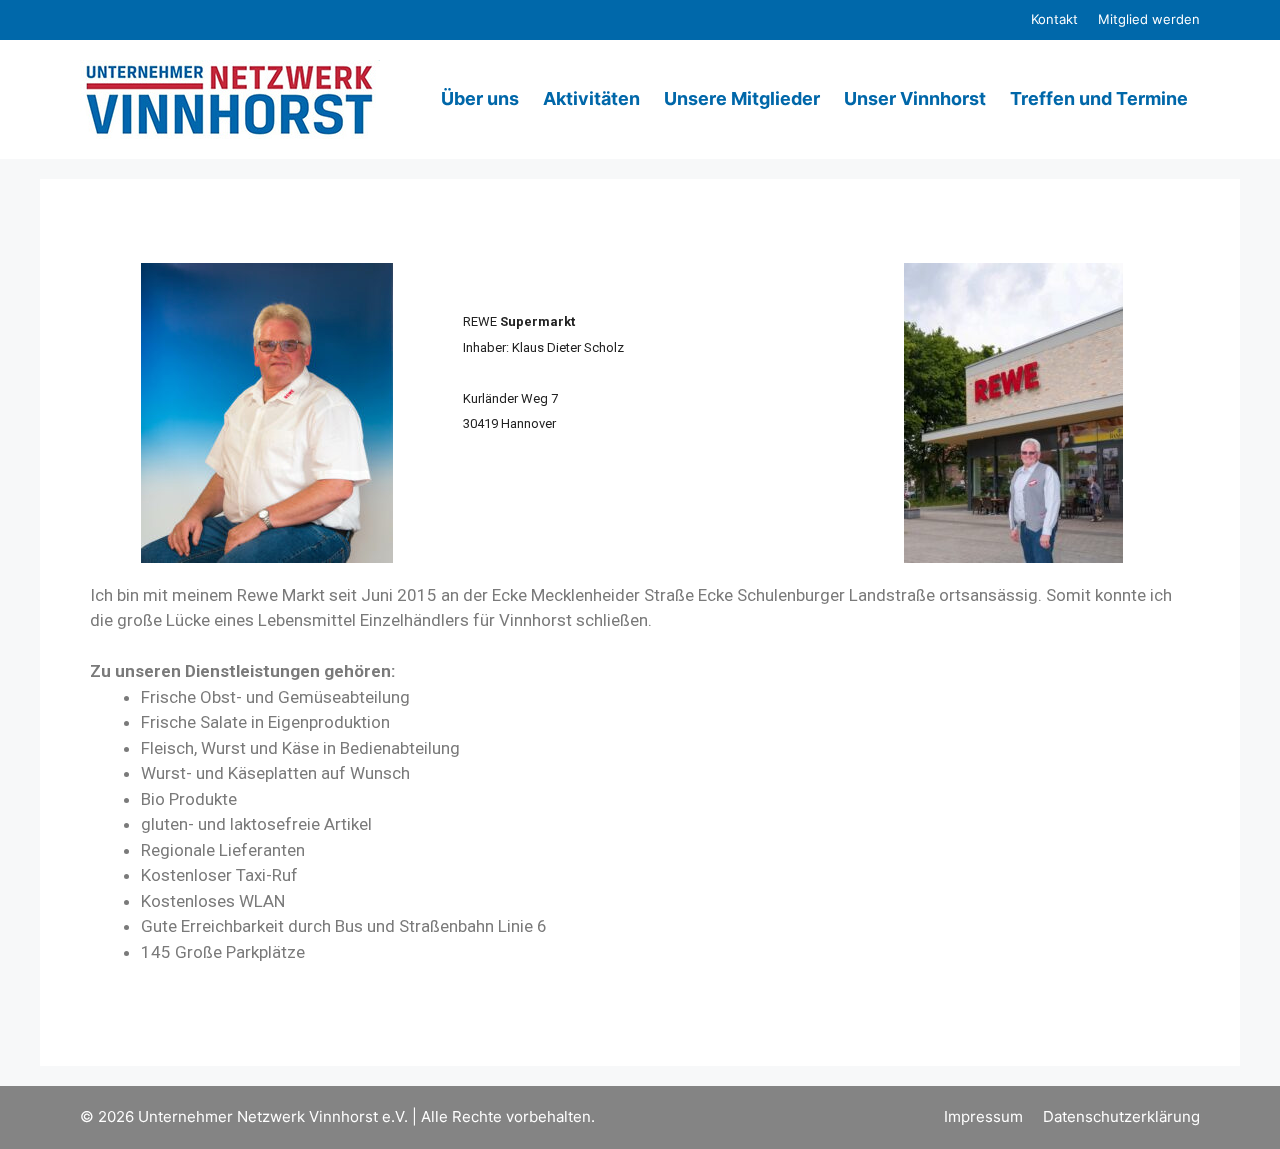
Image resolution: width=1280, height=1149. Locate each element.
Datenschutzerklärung (1121, 1116)
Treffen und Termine (1099, 98)
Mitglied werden (1149, 19)
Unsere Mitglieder (742, 98)
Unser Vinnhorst (915, 98)
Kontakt (1054, 19)
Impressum (983, 1116)
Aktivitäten (591, 98)
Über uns (480, 98)
